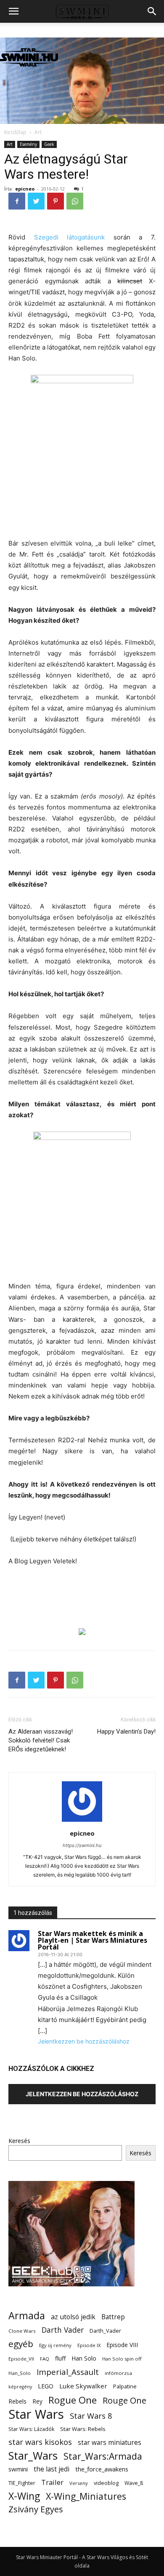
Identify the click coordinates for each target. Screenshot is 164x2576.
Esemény (28, 144)
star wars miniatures (110, 2443)
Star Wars (36, 2414)
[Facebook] (17, 201)
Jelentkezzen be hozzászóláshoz (84, 2041)
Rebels (17, 2401)
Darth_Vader (105, 2331)
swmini (18, 2469)
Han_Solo (20, 2373)
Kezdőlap (15, 132)
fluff (60, 2358)
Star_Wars (33, 2456)
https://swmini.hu (82, 1845)
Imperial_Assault (68, 2372)
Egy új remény (55, 2345)
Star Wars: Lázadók (31, 2429)
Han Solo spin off (122, 2359)
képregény (20, 2387)
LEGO (46, 2386)
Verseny (79, 2483)
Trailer (52, 2482)
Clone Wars (22, 2331)
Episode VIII (122, 2345)
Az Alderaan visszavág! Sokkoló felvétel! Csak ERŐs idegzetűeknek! (41, 1740)
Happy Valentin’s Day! (126, 1732)
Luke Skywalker (83, 2386)
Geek (49, 144)
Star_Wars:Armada (103, 2456)
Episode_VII (21, 2359)
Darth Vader (63, 2330)
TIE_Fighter (22, 2483)
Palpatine (125, 2386)
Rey (37, 2401)
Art (38, 132)
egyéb (21, 2344)
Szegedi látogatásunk (70, 237)
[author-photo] (82, 1822)
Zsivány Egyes (36, 2509)
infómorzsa (118, 2373)
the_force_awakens (102, 2469)
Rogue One (73, 2400)
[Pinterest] (56, 201)
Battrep (113, 2317)
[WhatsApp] (75, 201)
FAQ (45, 2359)
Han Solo (84, 2358)
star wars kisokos (40, 2442)
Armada (27, 2316)
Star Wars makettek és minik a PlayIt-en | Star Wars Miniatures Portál (93, 1940)
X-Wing (24, 2496)
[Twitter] (36, 201)
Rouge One (124, 2400)
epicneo (25, 189)
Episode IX (89, 2345)
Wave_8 (134, 2483)
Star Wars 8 (91, 2416)
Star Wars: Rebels (83, 2429)
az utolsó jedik (73, 2317)
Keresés (19, 2141)
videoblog (106, 2483)
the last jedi (52, 2469)
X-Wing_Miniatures (86, 2496)
